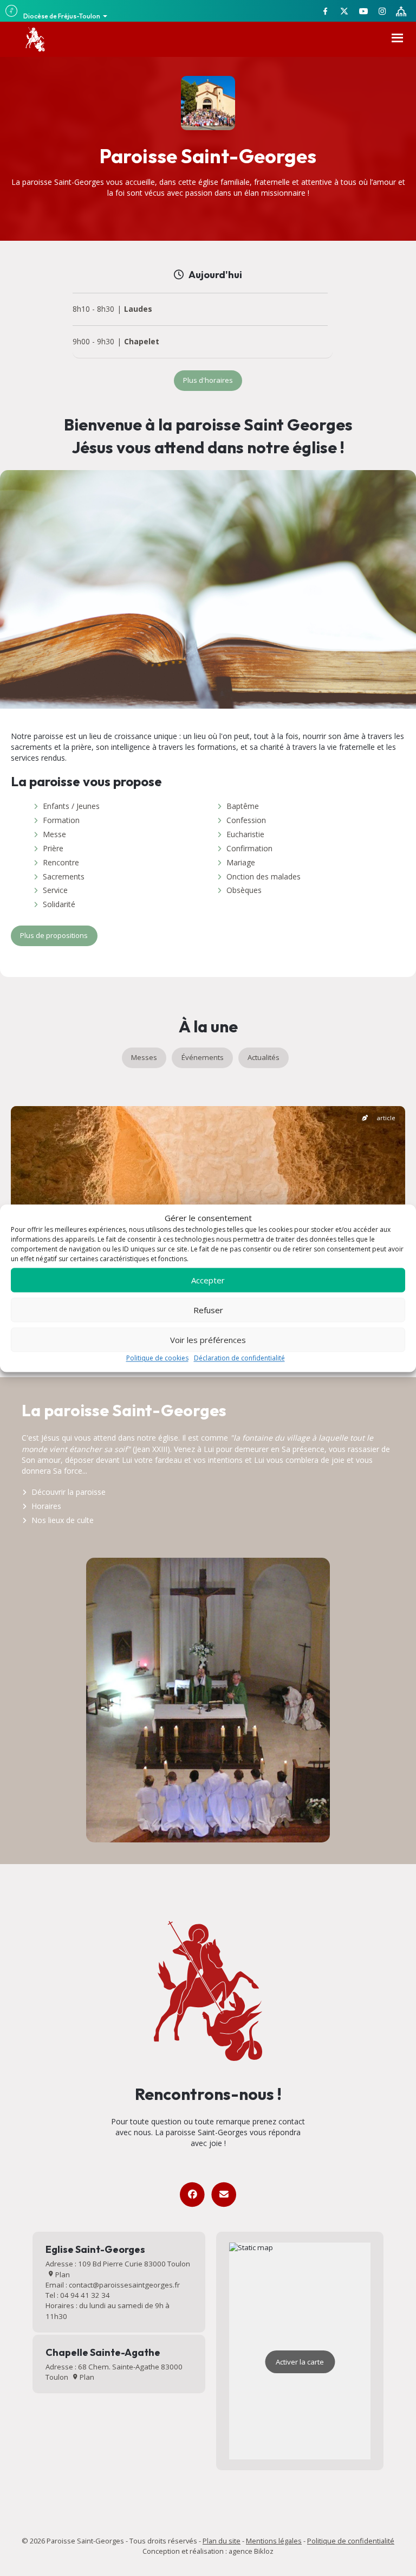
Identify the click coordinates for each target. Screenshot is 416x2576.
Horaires (46, 1506)
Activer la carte (300, 2362)
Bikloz (264, 2551)
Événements (203, 1057)
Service (55, 890)
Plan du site (222, 2541)
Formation (61, 820)
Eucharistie (245, 834)
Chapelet (142, 342)
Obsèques (244, 890)
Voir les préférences (208, 1340)
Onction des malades (264, 876)
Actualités (264, 1057)
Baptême (243, 806)
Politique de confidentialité (351, 2541)
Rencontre (61, 862)
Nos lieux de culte (63, 1520)
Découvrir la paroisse (69, 1492)
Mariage (241, 862)
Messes (144, 1057)
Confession (246, 820)
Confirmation (249, 848)
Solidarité (59, 904)
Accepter (208, 1280)
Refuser (208, 1310)
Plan (62, 2275)
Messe (54, 834)
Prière (53, 848)
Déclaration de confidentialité (239, 1358)
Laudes (138, 309)
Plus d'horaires (208, 380)
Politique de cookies (157, 1358)
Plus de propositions (54, 935)
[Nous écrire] (223, 2195)
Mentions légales (274, 2541)
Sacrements (64, 876)
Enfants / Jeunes (71, 806)
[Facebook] (192, 2195)
